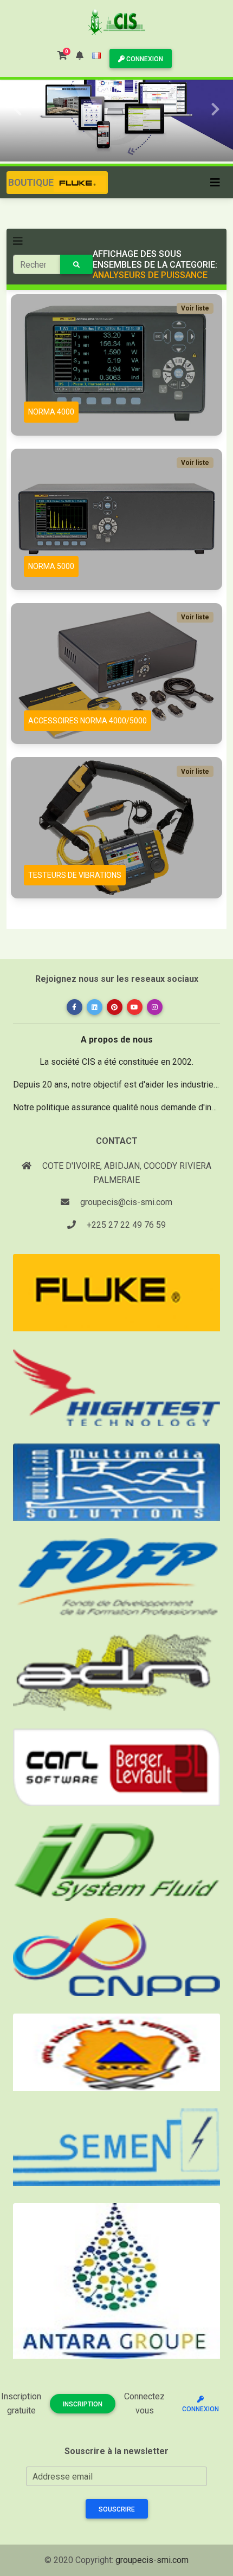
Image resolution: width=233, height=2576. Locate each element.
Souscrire (117, 2509)
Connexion (144, 59)
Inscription (83, 2404)
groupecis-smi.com (152, 2560)
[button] (80, 56)
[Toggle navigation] (215, 183)
